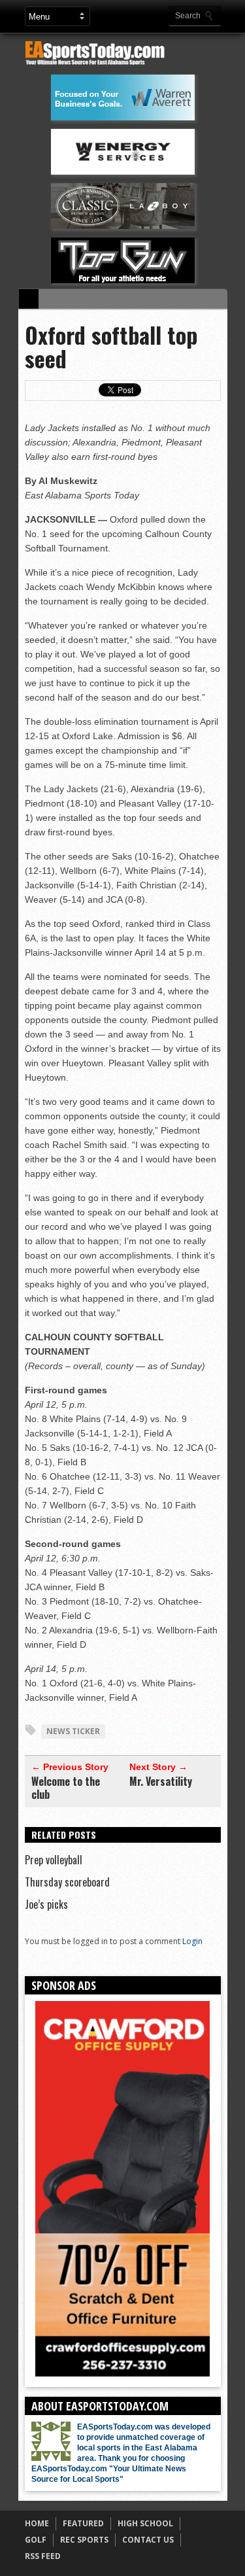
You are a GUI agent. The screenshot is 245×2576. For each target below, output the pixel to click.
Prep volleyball (54, 1860)
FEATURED (83, 2523)
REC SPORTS (84, 2540)
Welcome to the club (66, 1788)
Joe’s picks (46, 1904)
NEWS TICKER (73, 1731)
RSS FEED (43, 2556)
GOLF (36, 2540)
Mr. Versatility (161, 1781)
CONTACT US (148, 2540)
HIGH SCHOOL (145, 2523)
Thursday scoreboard (67, 1882)
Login (192, 1941)
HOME (37, 2523)
